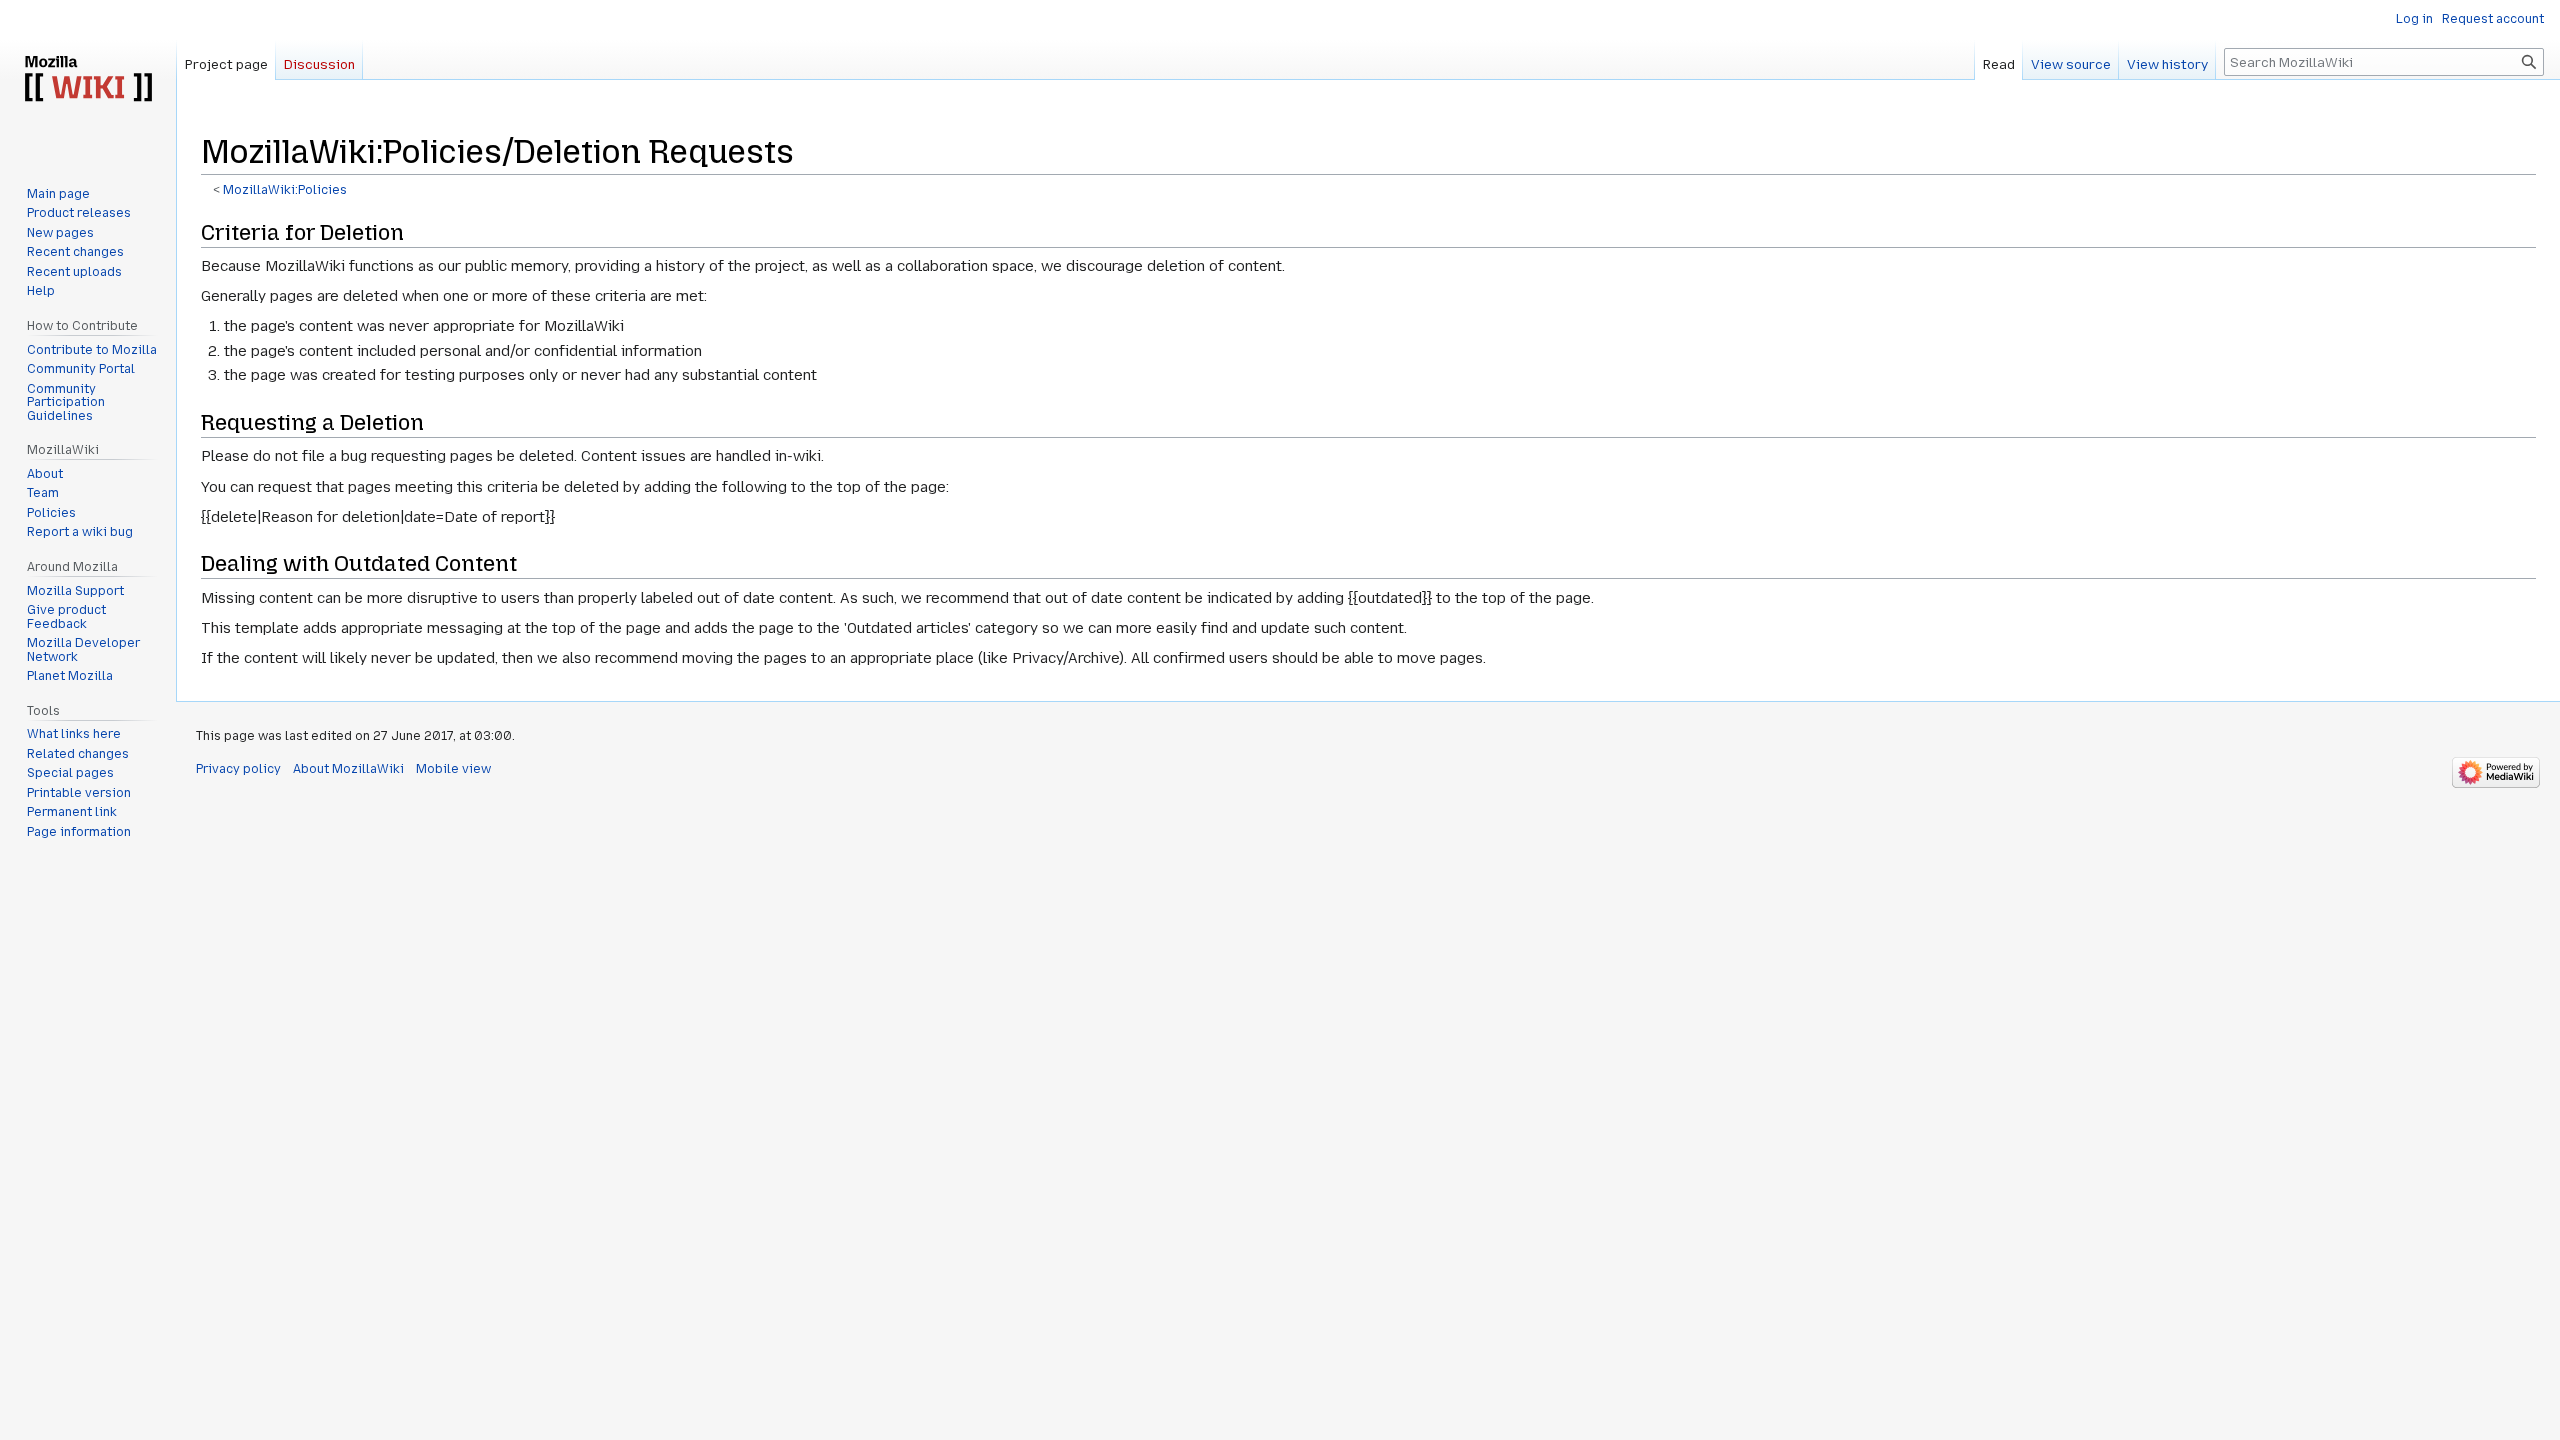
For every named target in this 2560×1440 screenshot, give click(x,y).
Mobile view (453, 769)
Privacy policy (238, 769)
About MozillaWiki (348, 769)
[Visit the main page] (88, 80)
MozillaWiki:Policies (285, 190)
